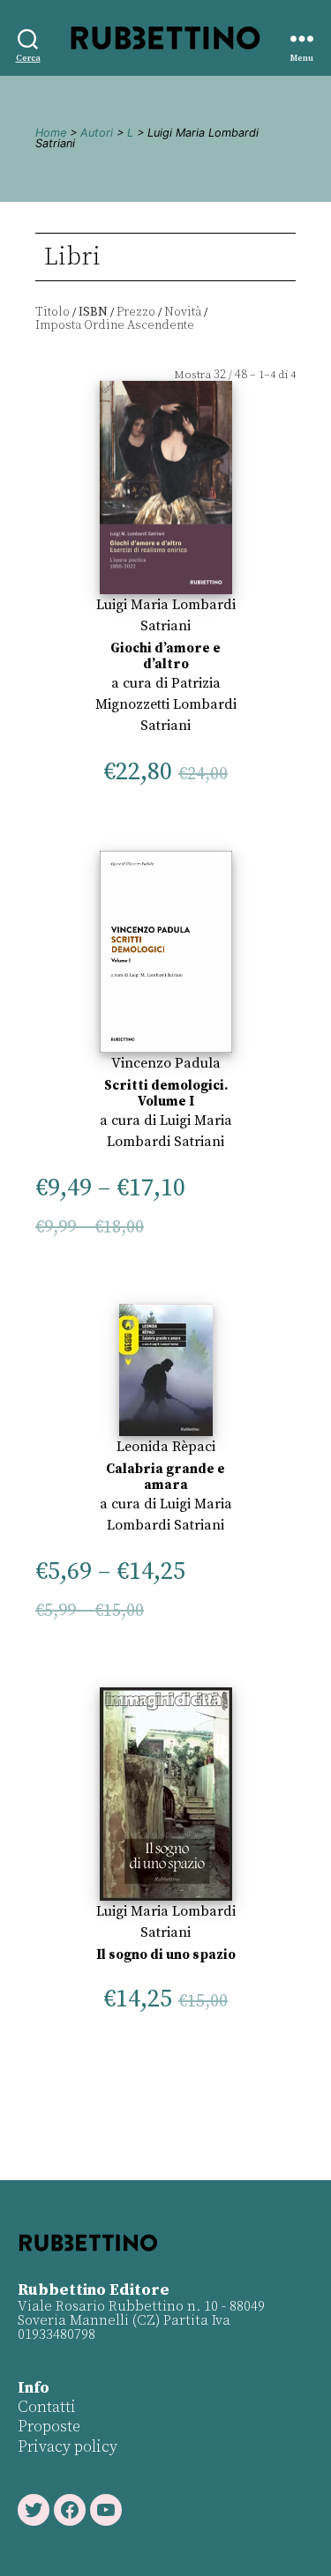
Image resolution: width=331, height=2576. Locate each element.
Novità (183, 312)
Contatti (47, 2407)
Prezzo (136, 312)
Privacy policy (68, 2447)
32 (220, 375)
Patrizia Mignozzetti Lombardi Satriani (166, 704)
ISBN (93, 312)
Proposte (49, 2427)
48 (241, 375)
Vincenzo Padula (166, 1063)
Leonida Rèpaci (166, 1447)
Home (51, 133)
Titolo (53, 312)
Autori (97, 133)
